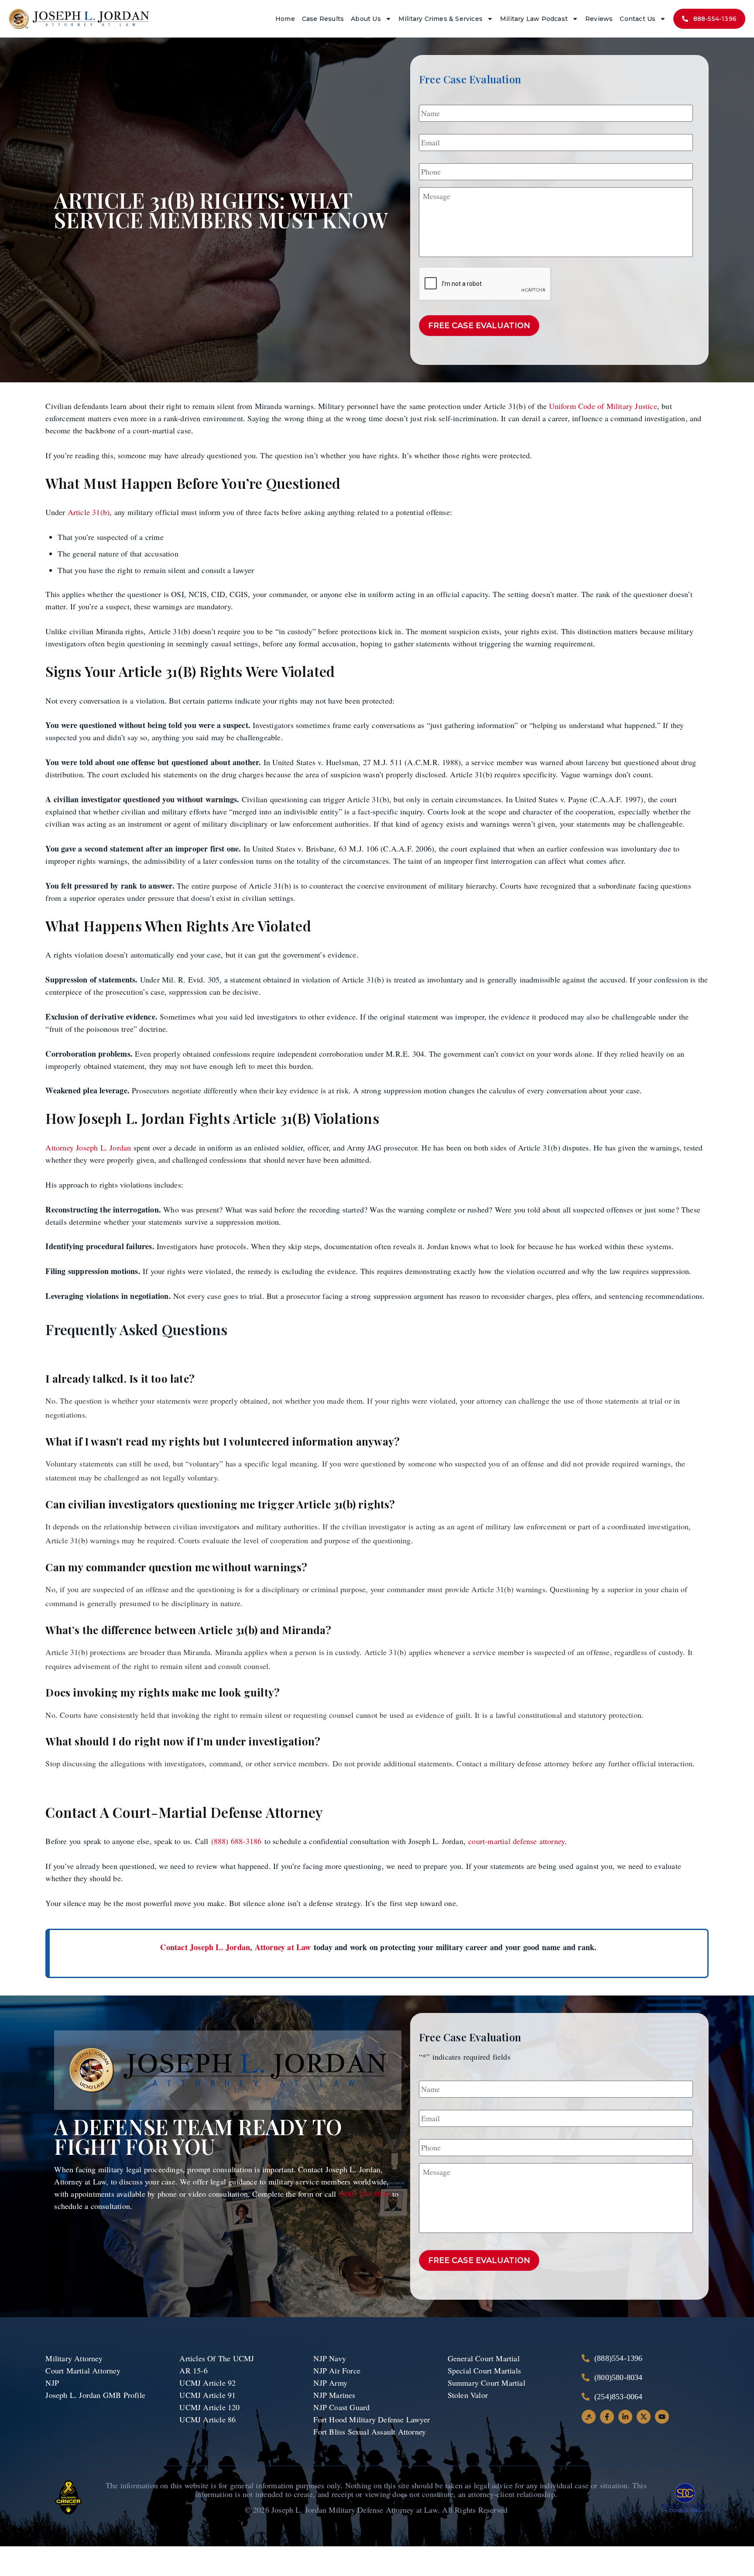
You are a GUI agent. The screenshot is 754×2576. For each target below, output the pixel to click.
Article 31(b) (89, 512)
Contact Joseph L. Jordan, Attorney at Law (235, 1947)
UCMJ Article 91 (207, 2395)
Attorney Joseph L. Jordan (88, 1147)
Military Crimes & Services (440, 19)
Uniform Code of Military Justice (603, 406)
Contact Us (637, 19)
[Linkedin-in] (625, 2417)
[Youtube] (662, 2417)
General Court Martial (484, 2358)
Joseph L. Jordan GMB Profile (95, 2395)
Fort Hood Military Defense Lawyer (372, 2419)
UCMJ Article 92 (207, 2383)
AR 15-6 (193, 2370)
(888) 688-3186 (236, 1841)
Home (285, 19)
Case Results (323, 19)
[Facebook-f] (607, 2417)
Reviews (599, 19)
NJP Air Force (337, 2370)
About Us (366, 19)
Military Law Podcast (534, 19)
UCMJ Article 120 (209, 2407)
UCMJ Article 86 (209, 2419)
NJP (52, 2383)
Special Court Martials (484, 2370)
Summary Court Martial (487, 2383)
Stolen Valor (469, 2395)
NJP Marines (334, 2395)
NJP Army (330, 2383)
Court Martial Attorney (83, 2370)
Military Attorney (74, 2358)
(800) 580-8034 (366, 2194)
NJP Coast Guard (341, 2407)
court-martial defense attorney (516, 1841)
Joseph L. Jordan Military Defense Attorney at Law (355, 2510)
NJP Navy (331, 2358)
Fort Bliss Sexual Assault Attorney (370, 2432)
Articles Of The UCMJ (217, 2358)
